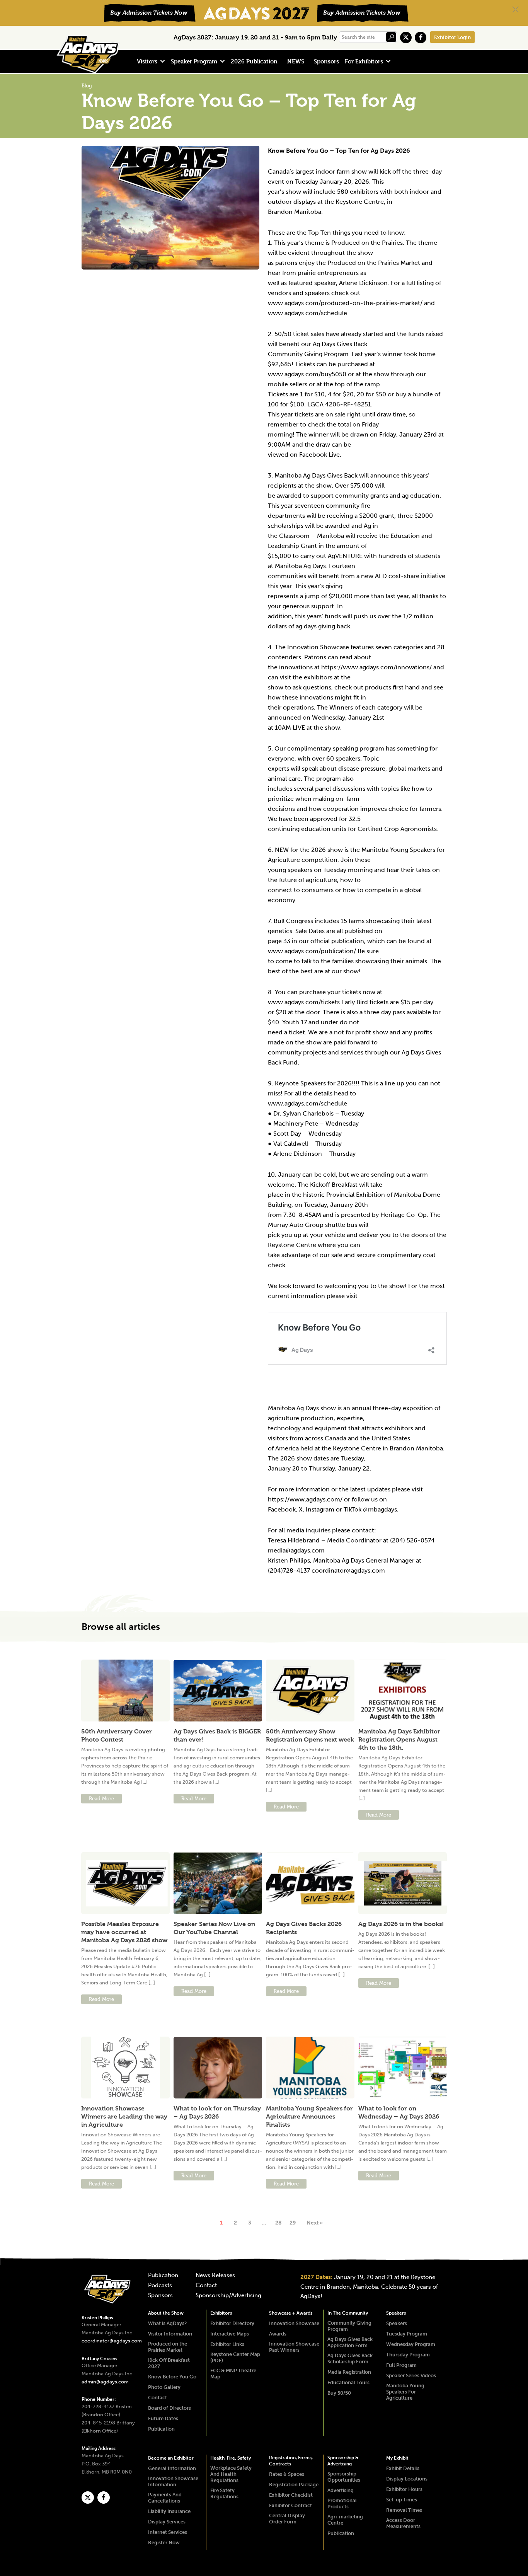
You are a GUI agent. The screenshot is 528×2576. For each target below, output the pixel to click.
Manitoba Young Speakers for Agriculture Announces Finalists (309, 2116)
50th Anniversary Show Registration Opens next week (310, 1735)
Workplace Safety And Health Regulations (231, 2474)
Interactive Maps (230, 2334)
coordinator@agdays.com (112, 2341)
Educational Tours (348, 2382)
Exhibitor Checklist (291, 2495)
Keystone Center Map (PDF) (235, 2357)
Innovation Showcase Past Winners (294, 2347)
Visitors (147, 61)
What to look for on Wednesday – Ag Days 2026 (399, 2112)
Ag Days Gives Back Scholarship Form (350, 2358)
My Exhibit (397, 2458)
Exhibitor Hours (404, 2489)
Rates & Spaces (287, 2474)
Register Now (164, 2543)
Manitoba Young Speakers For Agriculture (405, 2392)
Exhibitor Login (452, 37)
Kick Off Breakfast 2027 (169, 2363)
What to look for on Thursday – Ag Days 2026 (217, 2112)
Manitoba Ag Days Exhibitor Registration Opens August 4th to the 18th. (399, 1739)
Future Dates (163, 2418)
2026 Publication (254, 61)
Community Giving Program (349, 2326)
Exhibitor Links (227, 2344)
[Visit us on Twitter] (406, 38)
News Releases (215, 2276)
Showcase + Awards (291, 2313)
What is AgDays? (167, 2323)
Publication (163, 2276)
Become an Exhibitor (171, 2458)
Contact (206, 2286)
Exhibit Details (403, 2468)
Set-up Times (402, 2500)
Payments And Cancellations (165, 2498)
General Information (172, 2468)
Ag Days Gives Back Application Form (350, 2342)
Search (391, 37)
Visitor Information (170, 2334)
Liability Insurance (169, 2511)
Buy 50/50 (339, 2393)
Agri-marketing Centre (345, 2520)
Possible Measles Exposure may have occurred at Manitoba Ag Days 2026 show (124, 1932)
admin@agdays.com (105, 2382)
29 (293, 2223)
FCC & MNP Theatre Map (233, 2374)
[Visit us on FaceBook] (421, 38)
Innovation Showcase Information (173, 2481)
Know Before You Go (172, 2377)
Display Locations (407, 2479)
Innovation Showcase (294, 2323)
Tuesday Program (407, 2334)
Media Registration (349, 2372)
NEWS (296, 61)
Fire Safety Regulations (224, 2493)
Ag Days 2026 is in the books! (401, 1924)
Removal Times (404, 2510)
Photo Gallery (164, 2387)
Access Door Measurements (403, 2523)
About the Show (166, 2313)
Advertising (341, 2490)
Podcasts (160, 2286)
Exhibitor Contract (290, 2505)
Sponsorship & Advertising (343, 2461)
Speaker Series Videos (411, 2376)
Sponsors (326, 61)
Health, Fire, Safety (231, 2458)
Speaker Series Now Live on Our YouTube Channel (214, 1928)
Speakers (396, 2313)
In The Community (348, 2313)
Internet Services (168, 2532)
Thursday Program (408, 2355)
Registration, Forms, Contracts (291, 2461)
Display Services (167, 2522)
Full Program (401, 2365)
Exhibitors (221, 2313)
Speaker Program (194, 61)
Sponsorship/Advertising (228, 2296)
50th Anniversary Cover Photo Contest (117, 1735)
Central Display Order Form (287, 2519)
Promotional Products (342, 2503)
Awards (278, 2334)
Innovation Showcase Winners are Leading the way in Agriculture (124, 2116)
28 (278, 2223)
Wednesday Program (411, 2344)
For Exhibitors (364, 61)
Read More (101, 1799)
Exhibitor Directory (232, 2323)
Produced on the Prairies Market (168, 2347)
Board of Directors (169, 2408)
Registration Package (294, 2485)
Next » (315, 2223)
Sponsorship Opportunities (344, 2477)
